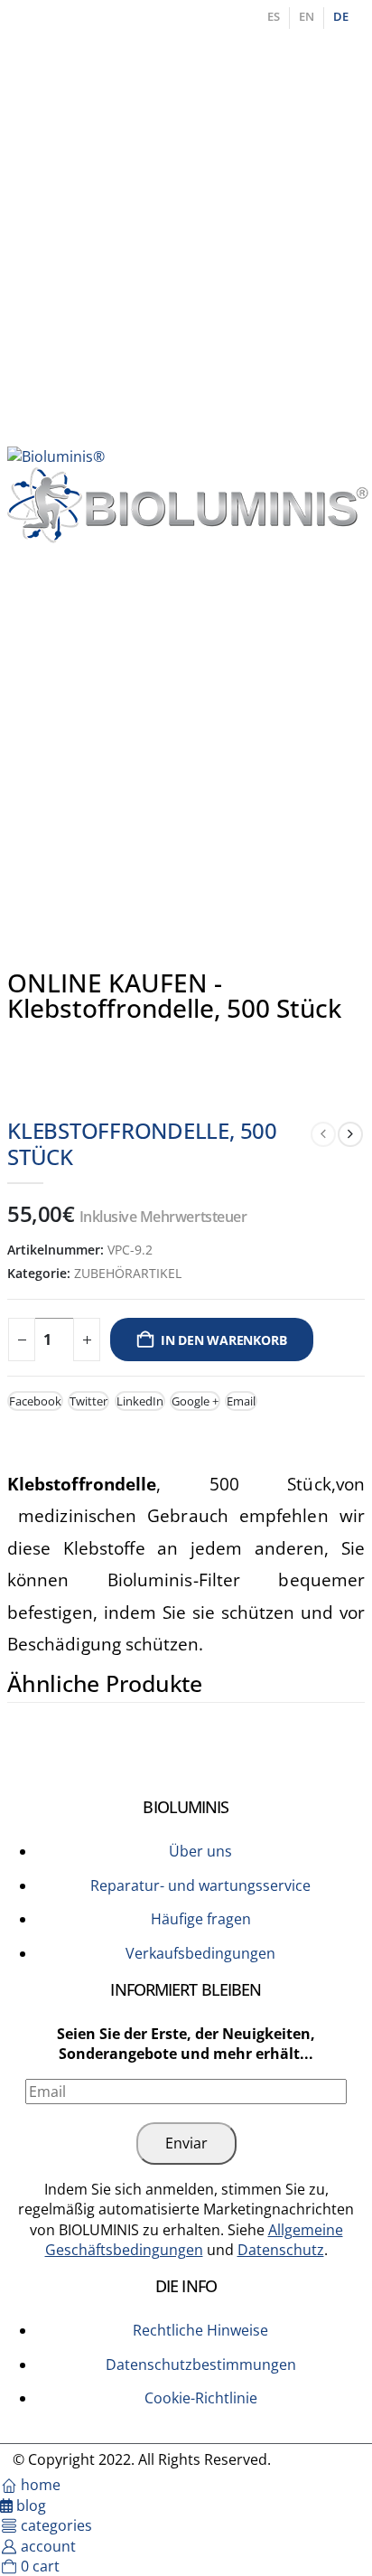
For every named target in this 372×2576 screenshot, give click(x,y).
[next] (350, 1134)
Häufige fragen (201, 1919)
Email (241, 1401)
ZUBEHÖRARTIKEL (128, 1273)
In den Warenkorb (224, 1340)
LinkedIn (140, 1401)
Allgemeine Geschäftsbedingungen (194, 2240)
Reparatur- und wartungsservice (200, 1885)
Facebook (35, 1401)
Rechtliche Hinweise (200, 2330)
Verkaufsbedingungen (200, 1953)
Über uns (200, 1851)
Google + (195, 1401)
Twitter (88, 1401)
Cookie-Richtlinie (201, 2398)
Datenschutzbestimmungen (201, 2364)
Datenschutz (281, 2250)
